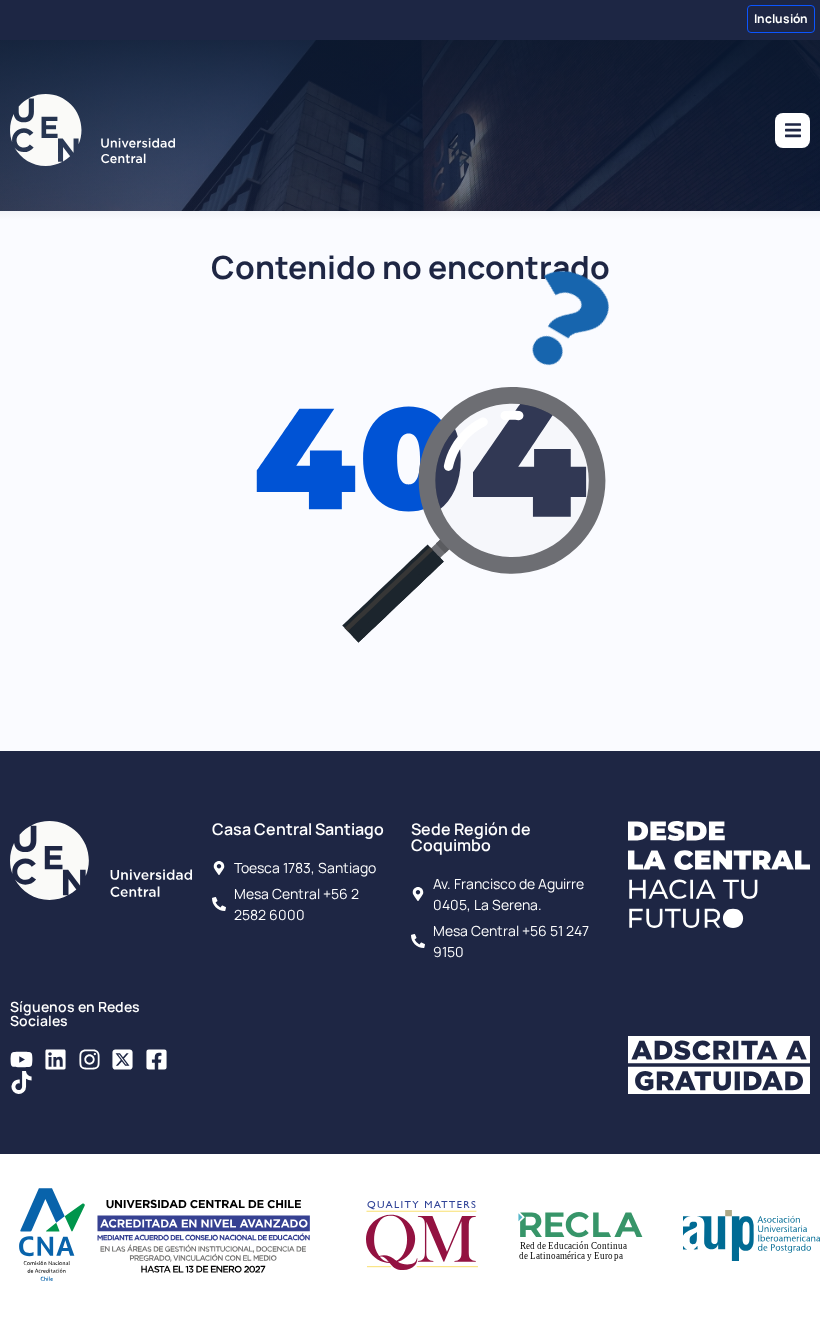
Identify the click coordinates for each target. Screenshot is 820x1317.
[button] (792, 130)
